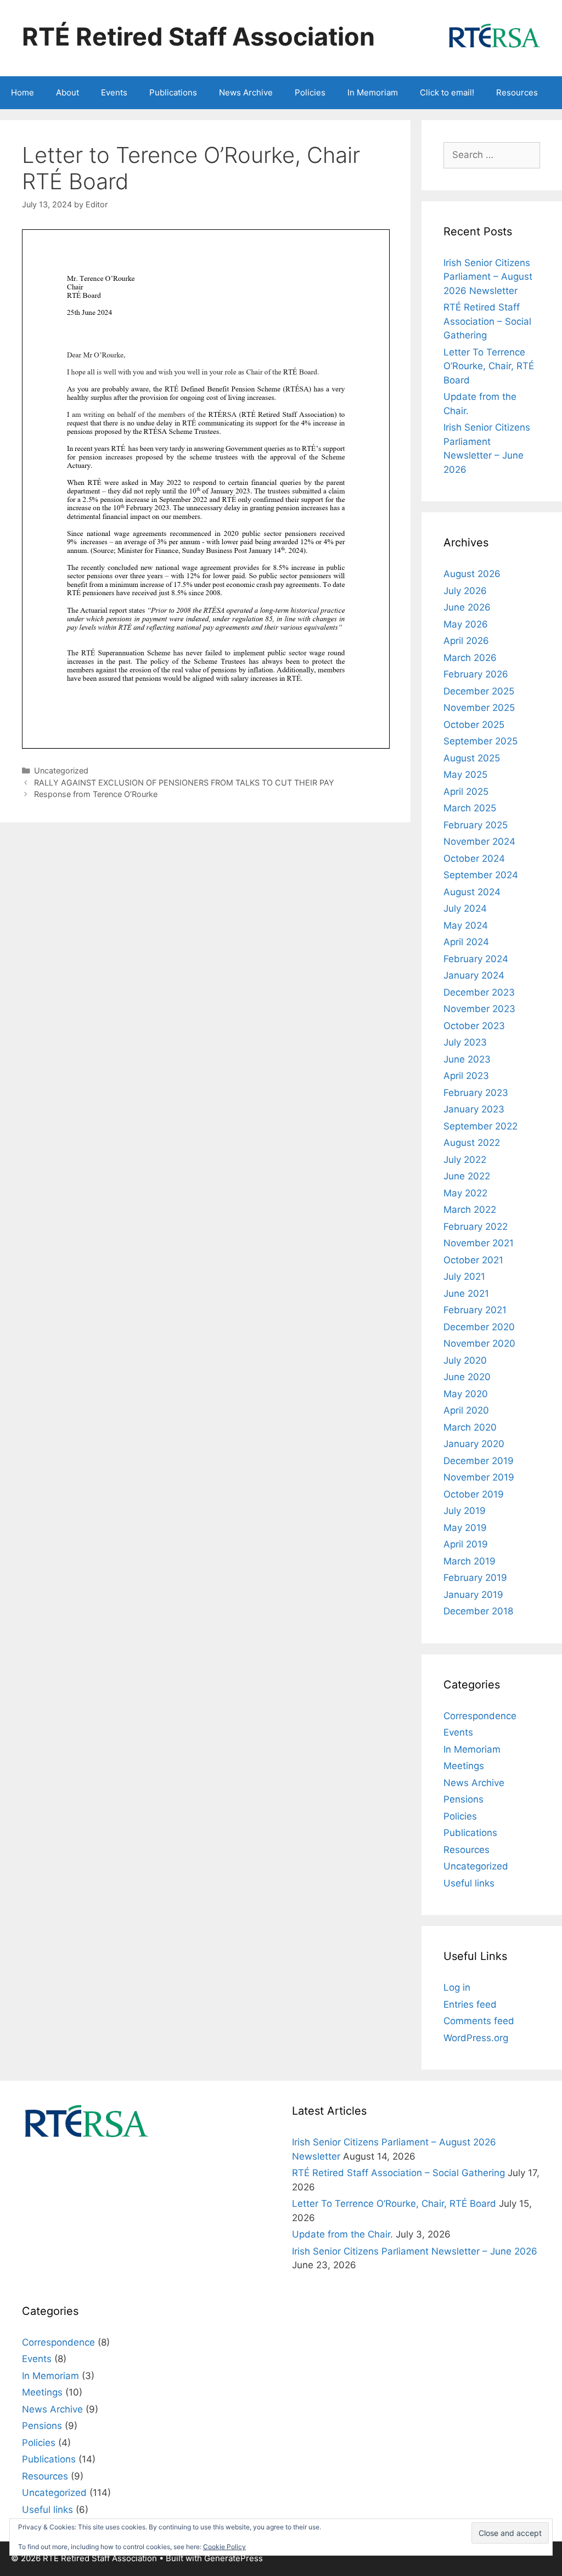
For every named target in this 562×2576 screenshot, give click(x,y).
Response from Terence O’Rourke (96, 794)
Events (114, 92)
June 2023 (467, 1059)
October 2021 (473, 1260)
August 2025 (472, 758)
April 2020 (466, 1410)
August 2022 (472, 1143)
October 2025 (474, 725)
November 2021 (479, 1243)
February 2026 (476, 674)
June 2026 (467, 607)
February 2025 (476, 825)
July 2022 (465, 1160)
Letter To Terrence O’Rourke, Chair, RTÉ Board (489, 366)
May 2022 (465, 1193)
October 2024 (474, 858)
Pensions (463, 1799)
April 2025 (466, 792)
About (68, 92)
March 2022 (470, 1210)
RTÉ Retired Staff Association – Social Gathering (487, 321)
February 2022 (476, 1227)
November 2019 (479, 1477)
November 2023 (479, 1009)
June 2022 (467, 1176)
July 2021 (464, 1276)
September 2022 (480, 1126)
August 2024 (472, 892)
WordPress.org (476, 2038)
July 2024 (465, 908)
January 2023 (474, 1109)
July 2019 (465, 1511)
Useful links (469, 1883)
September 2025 (480, 741)
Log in (457, 1987)
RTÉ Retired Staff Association (198, 36)
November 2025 (479, 708)
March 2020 (470, 1427)
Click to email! (447, 92)
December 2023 (479, 992)
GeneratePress (234, 2558)
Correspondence (480, 1716)
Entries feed (470, 2004)
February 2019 (475, 1578)
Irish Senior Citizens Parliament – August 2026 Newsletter (488, 277)
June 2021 (466, 1293)
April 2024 (466, 942)
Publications (173, 92)
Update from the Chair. (342, 2234)
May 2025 (465, 775)
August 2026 (472, 574)
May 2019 (465, 1528)
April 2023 (466, 1076)
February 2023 (476, 1093)
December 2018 (478, 1611)
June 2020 (467, 1377)
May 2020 (466, 1394)
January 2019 (473, 1595)
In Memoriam (373, 92)
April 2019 (466, 1544)
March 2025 (470, 808)
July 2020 (465, 1360)
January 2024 (474, 975)
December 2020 (479, 1327)
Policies (310, 92)
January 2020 (474, 1444)
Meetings (464, 1766)
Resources (517, 92)
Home (23, 92)
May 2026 (466, 624)
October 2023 (474, 1026)
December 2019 (479, 1461)
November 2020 (479, 1343)
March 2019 (470, 1561)
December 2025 (479, 691)
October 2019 (474, 1494)
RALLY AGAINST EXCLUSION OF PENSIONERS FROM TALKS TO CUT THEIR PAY (184, 783)
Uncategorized (61, 770)
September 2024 (481, 875)
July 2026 (465, 591)
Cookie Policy (224, 2547)
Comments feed (479, 2021)
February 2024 (476, 959)
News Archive (246, 92)
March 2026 (470, 658)
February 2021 (475, 1310)
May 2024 (466, 925)
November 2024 (479, 841)
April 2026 (466, 641)
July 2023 (465, 1042)
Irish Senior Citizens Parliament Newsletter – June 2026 (415, 2251)
